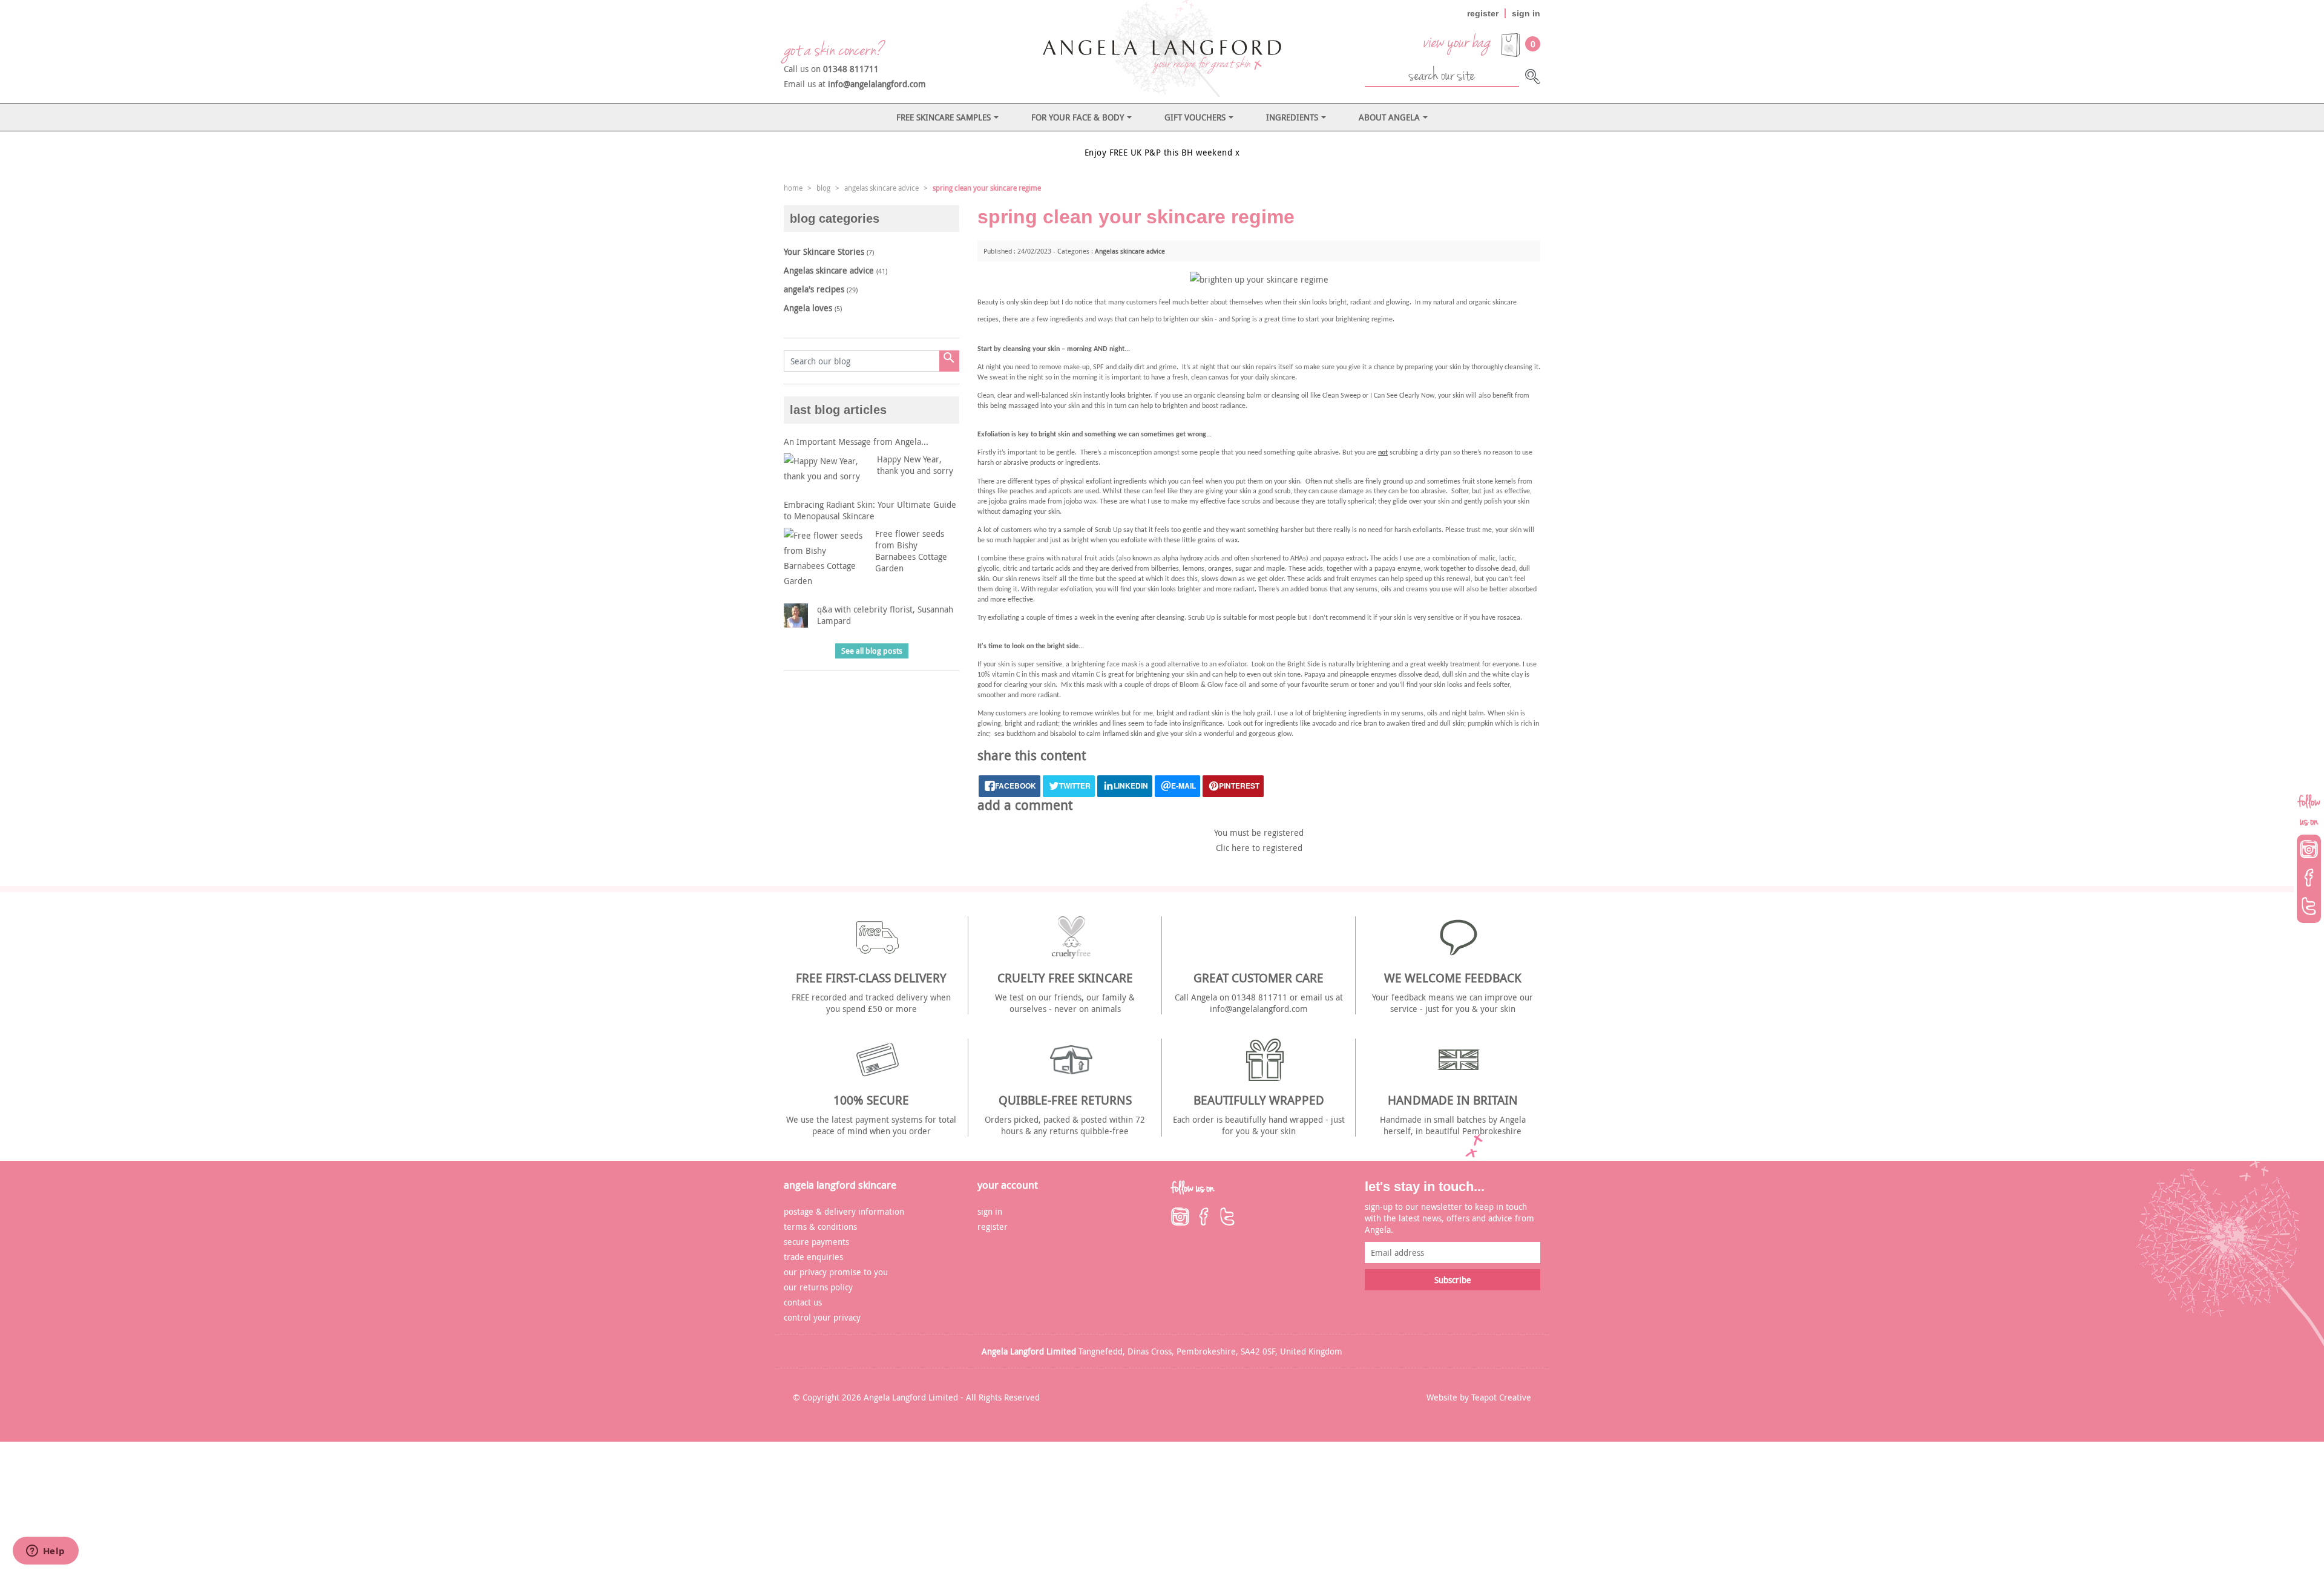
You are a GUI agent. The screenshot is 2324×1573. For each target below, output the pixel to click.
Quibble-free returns (1065, 1100)
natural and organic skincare (1475, 303)
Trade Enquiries (813, 1257)
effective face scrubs (1230, 502)
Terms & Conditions (820, 1227)
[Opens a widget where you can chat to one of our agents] (45, 1552)
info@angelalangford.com (877, 84)
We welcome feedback (1453, 978)
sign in (1526, 13)
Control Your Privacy (822, 1317)
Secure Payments (816, 1242)
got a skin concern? (833, 50)
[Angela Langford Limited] (1162, 48)
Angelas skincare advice (1130, 251)
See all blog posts (872, 651)
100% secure (871, 1100)
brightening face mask (1104, 665)
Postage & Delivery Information (844, 1211)
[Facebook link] (1204, 1217)
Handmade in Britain (1453, 1100)
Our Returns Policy (818, 1287)
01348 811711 (851, 69)
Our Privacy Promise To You (836, 1272)
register (1483, 13)
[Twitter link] (1227, 1217)
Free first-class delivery (871, 978)
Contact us (803, 1302)
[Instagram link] (1180, 1217)
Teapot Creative (1501, 1397)
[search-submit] (1533, 77)
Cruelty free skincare (1065, 978)
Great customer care (1259, 978)
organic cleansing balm (1228, 396)
